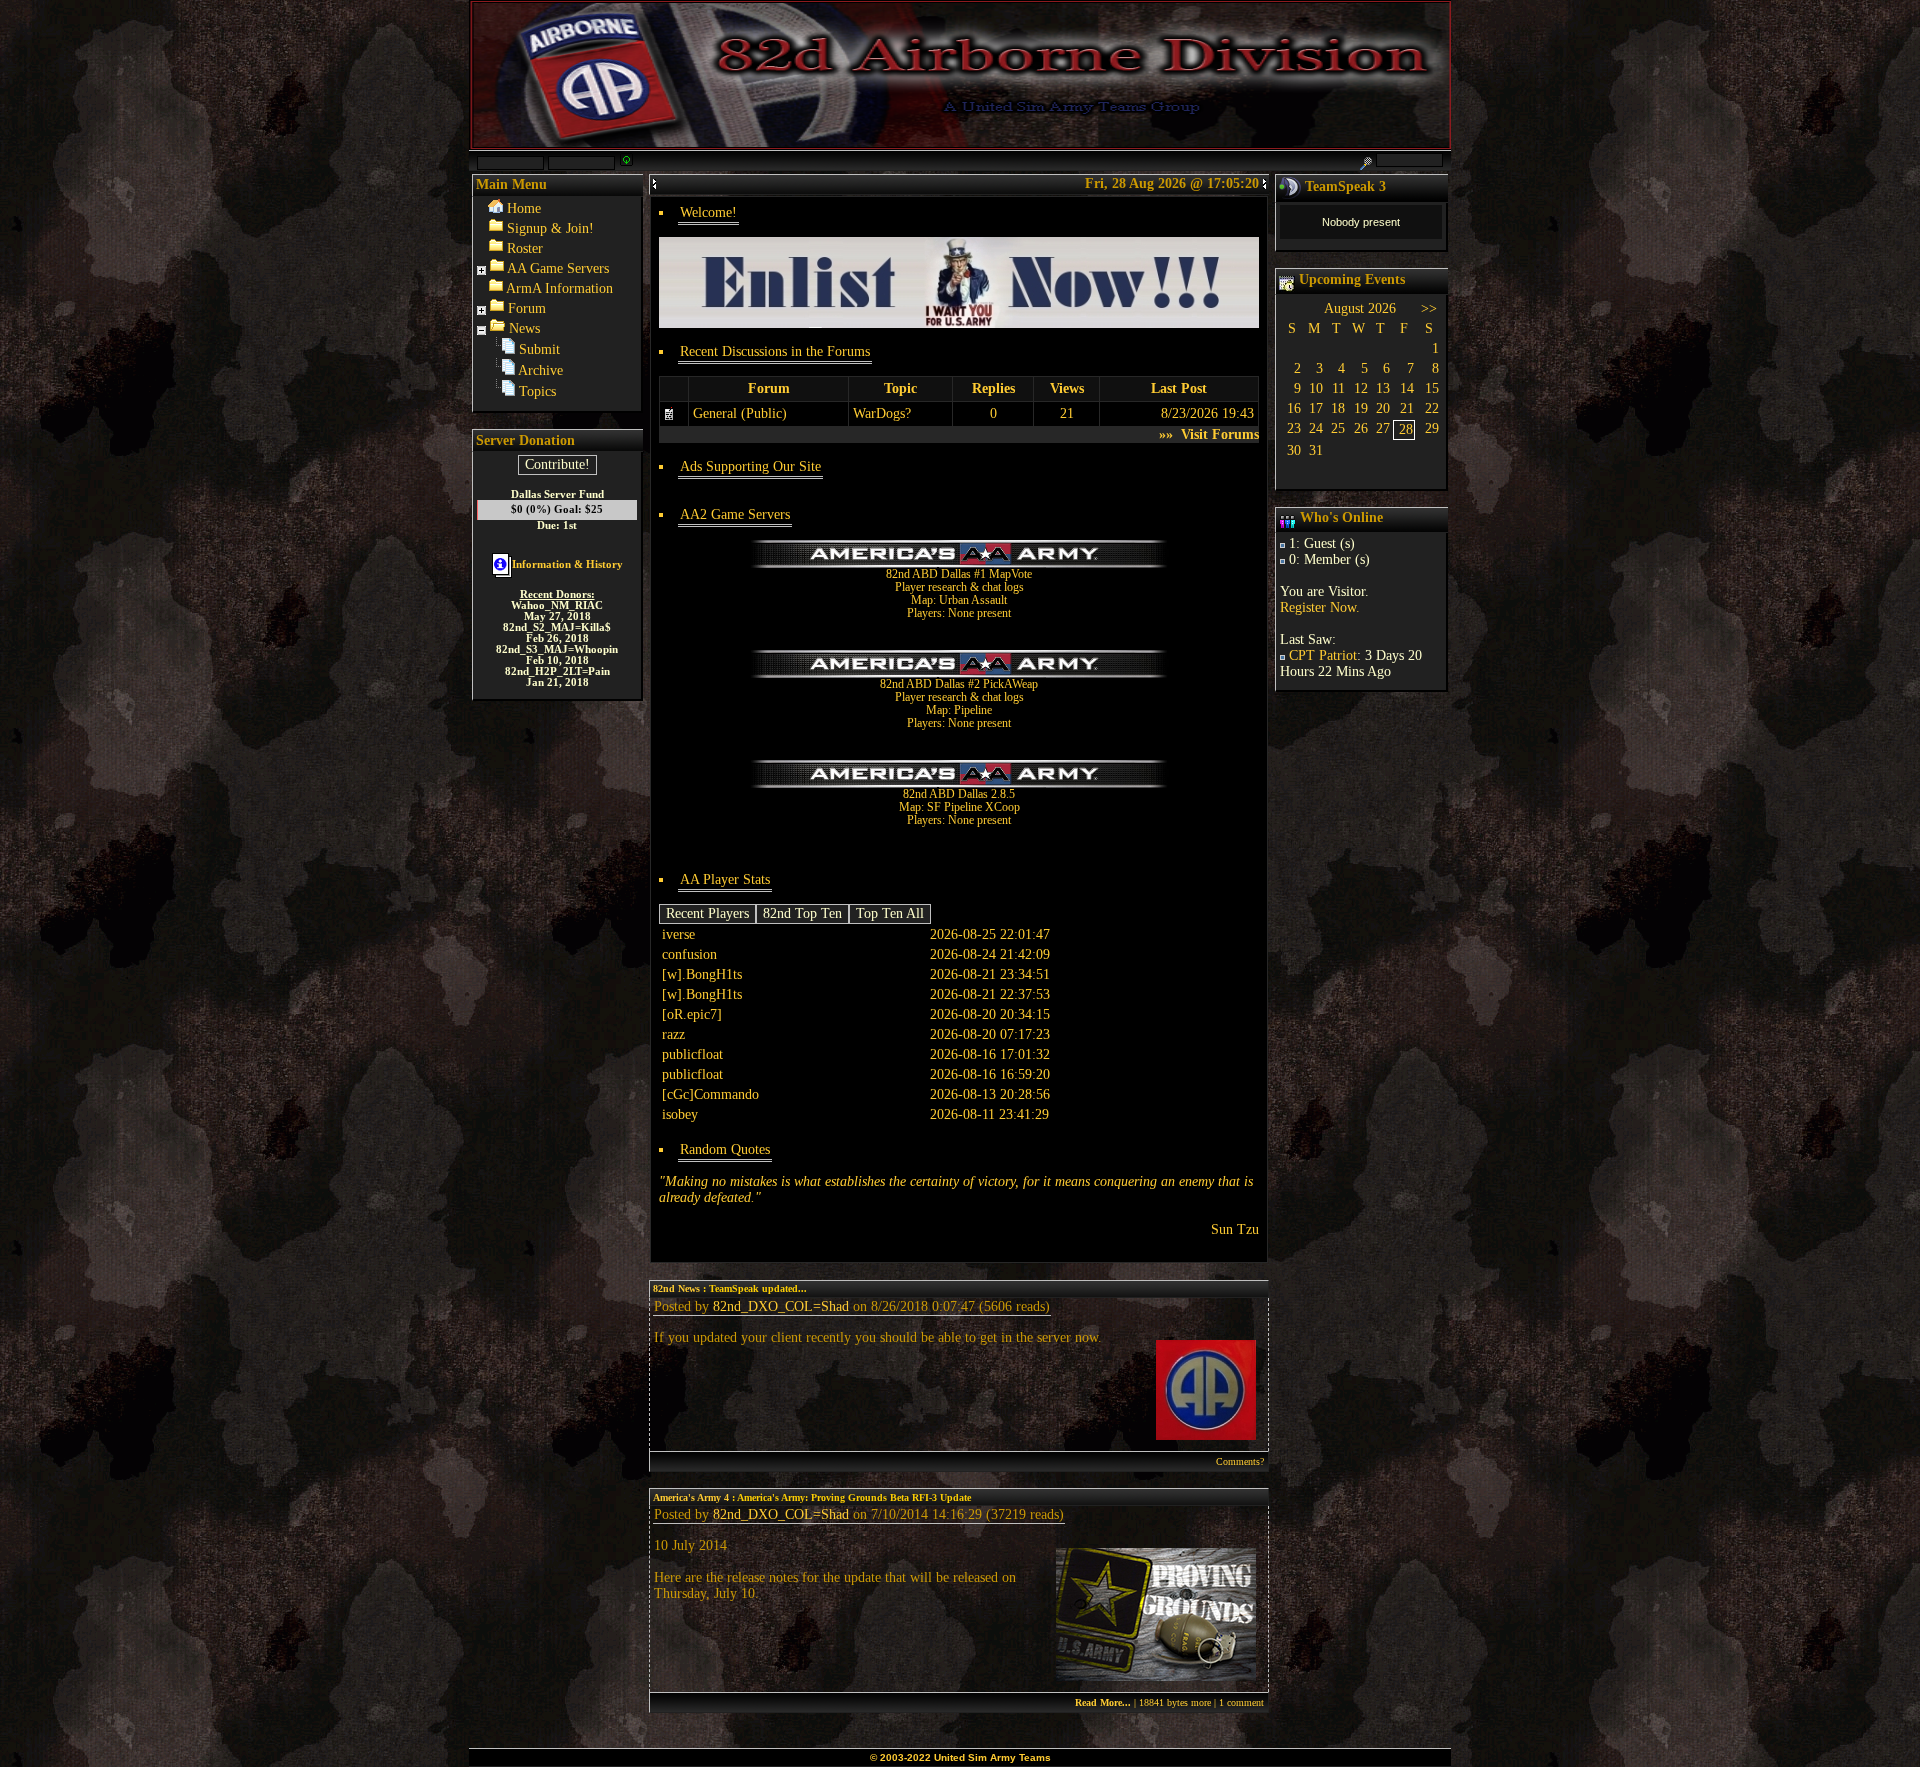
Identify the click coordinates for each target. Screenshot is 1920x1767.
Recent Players (707, 913)
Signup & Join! (550, 228)
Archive (540, 370)
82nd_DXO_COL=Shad (781, 1306)
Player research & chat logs (959, 587)
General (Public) (740, 413)
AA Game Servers (558, 268)
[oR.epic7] (692, 1014)
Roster (525, 248)
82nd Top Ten (802, 913)
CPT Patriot (1323, 655)
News (524, 328)
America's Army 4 (691, 1497)
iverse (678, 934)
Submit (539, 349)
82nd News (676, 1288)
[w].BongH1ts (702, 974)
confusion (689, 954)
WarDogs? (882, 413)
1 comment (1241, 1702)
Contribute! (557, 464)
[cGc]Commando (710, 1094)
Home (524, 208)
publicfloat (692, 1054)
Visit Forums (1218, 434)
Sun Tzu (1235, 1229)
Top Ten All (890, 913)
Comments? (1240, 1461)
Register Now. (1320, 607)
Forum (527, 308)
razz (673, 1034)
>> (1429, 308)
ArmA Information (559, 288)
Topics (537, 391)
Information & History (567, 564)
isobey (680, 1114)
